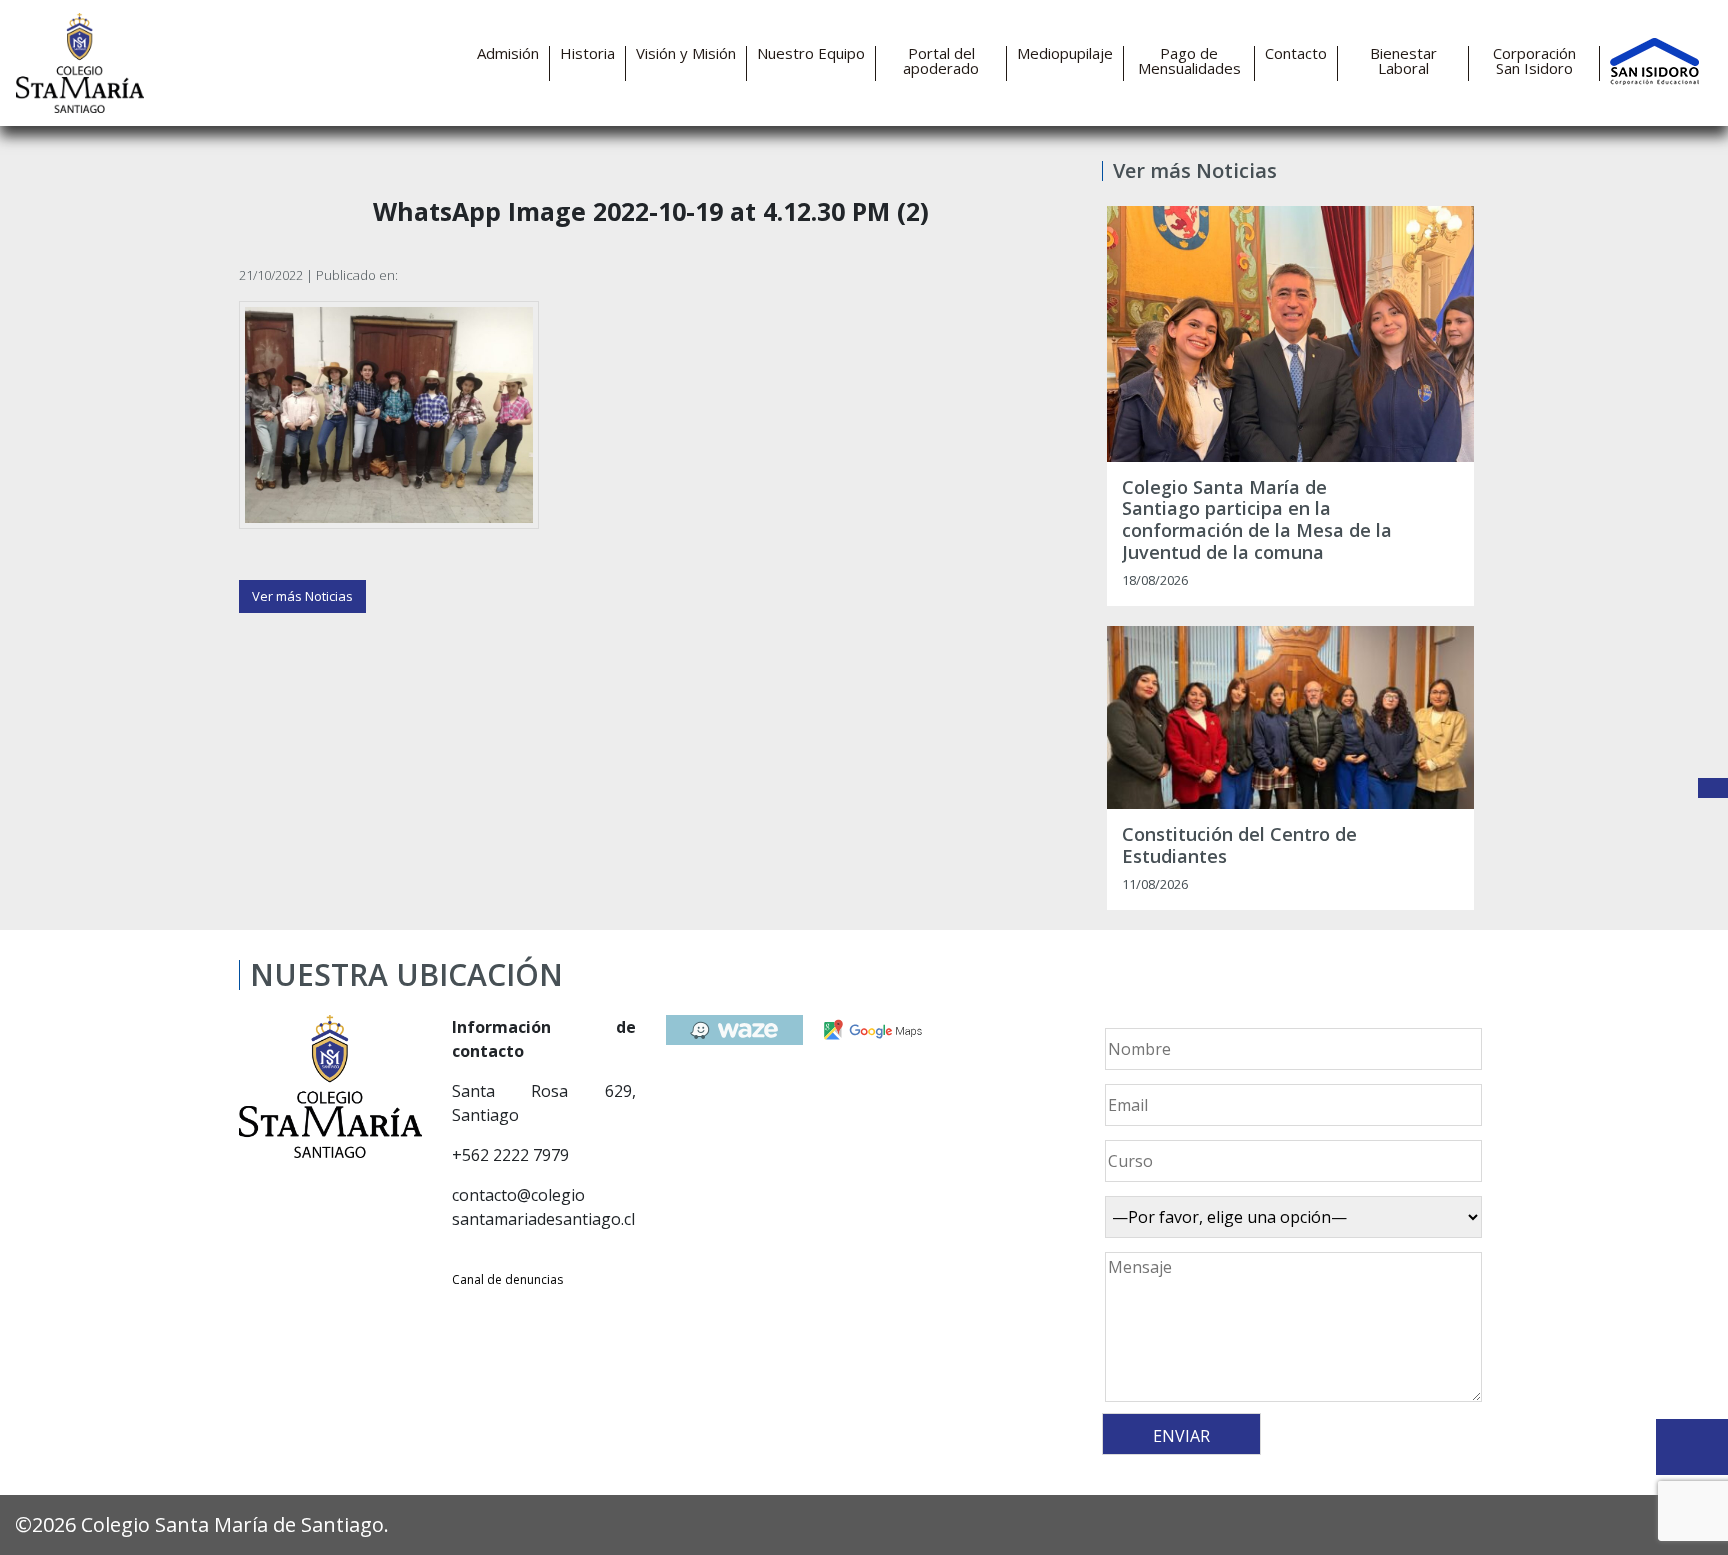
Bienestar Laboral (1403, 61)
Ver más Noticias (302, 596)
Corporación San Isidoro (1534, 61)
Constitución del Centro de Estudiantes (1239, 845)
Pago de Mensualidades (1189, 61)
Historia (587, 53)
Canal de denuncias (507, 1279)
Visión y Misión (686, 53)
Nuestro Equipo (811, 53)
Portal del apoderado (941, 61)
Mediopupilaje (1065, 53)
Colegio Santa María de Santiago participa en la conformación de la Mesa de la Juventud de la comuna (1257, 520)
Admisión (508, 53)
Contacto (1296, 53)
